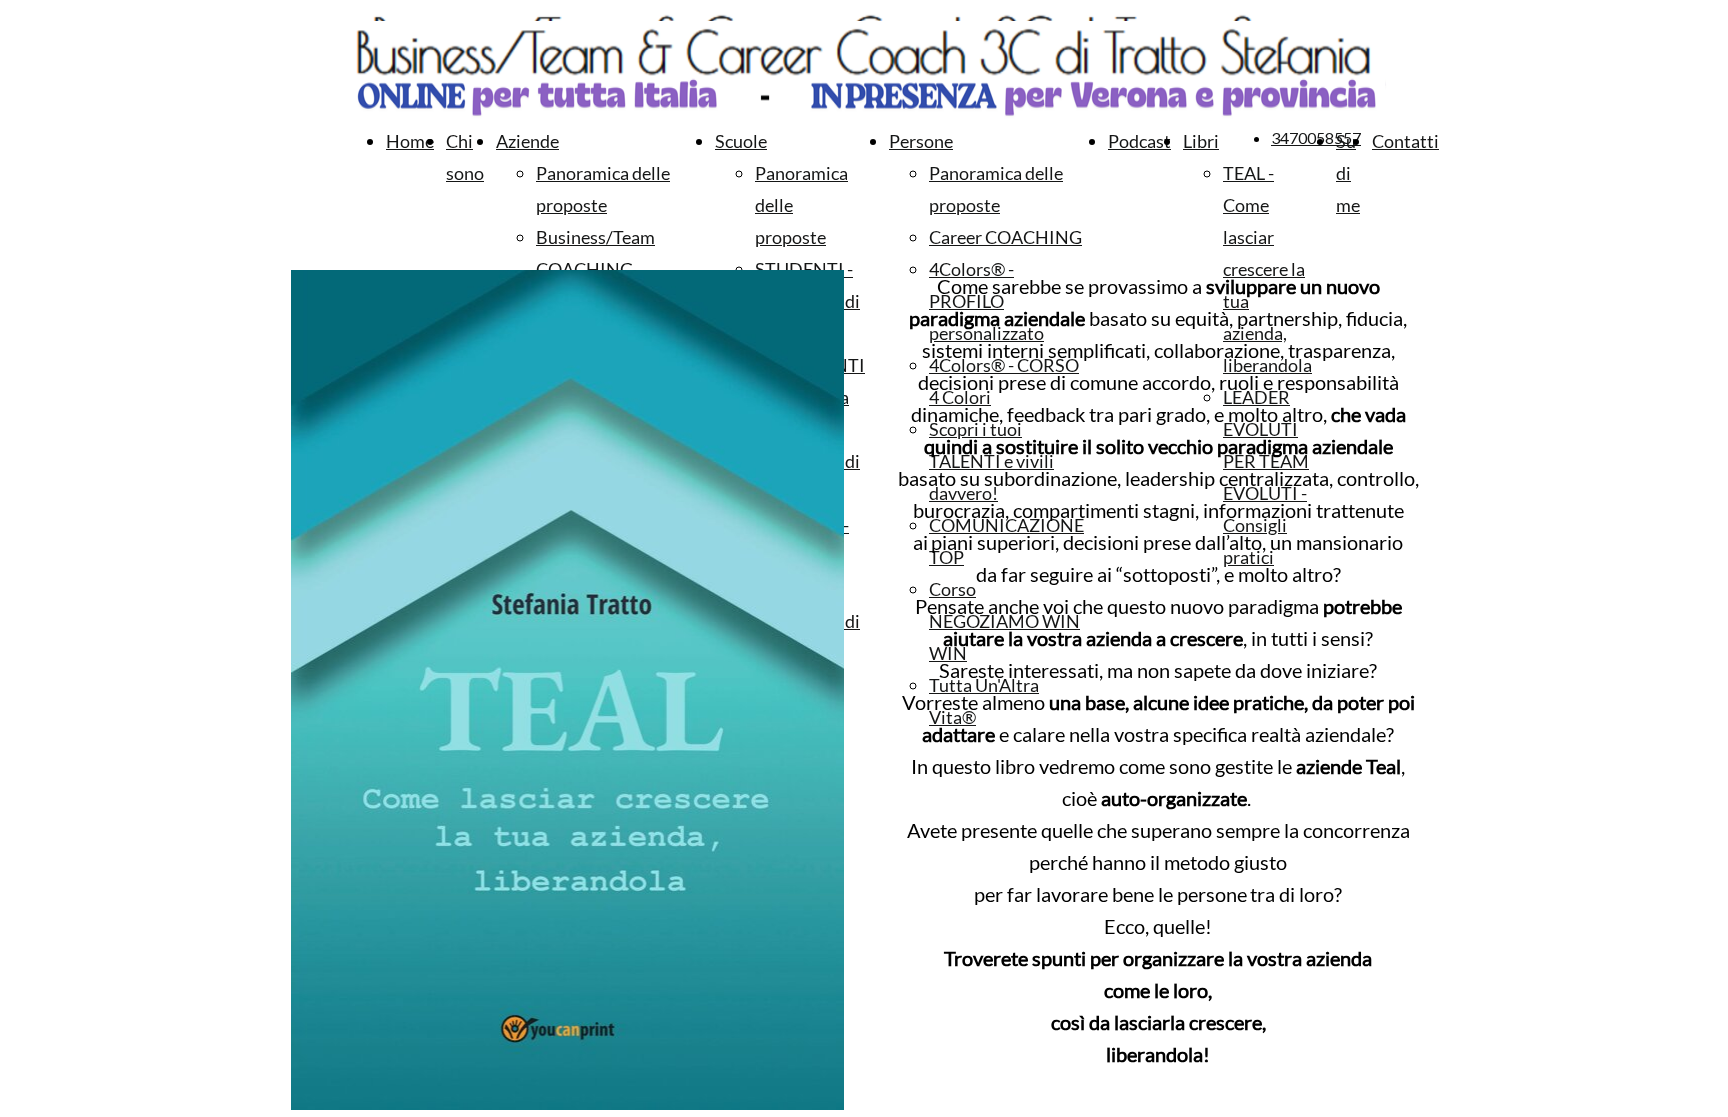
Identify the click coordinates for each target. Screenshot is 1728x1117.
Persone (921, 141)
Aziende (527, 141)
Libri (1201, 141)
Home (410, 141)
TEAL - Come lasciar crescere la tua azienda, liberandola (1267, 269)
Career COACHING (1005, 237)
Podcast (1139, 141)
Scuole (741, 141)
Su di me (1348, 173)
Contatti (1405, 141)
